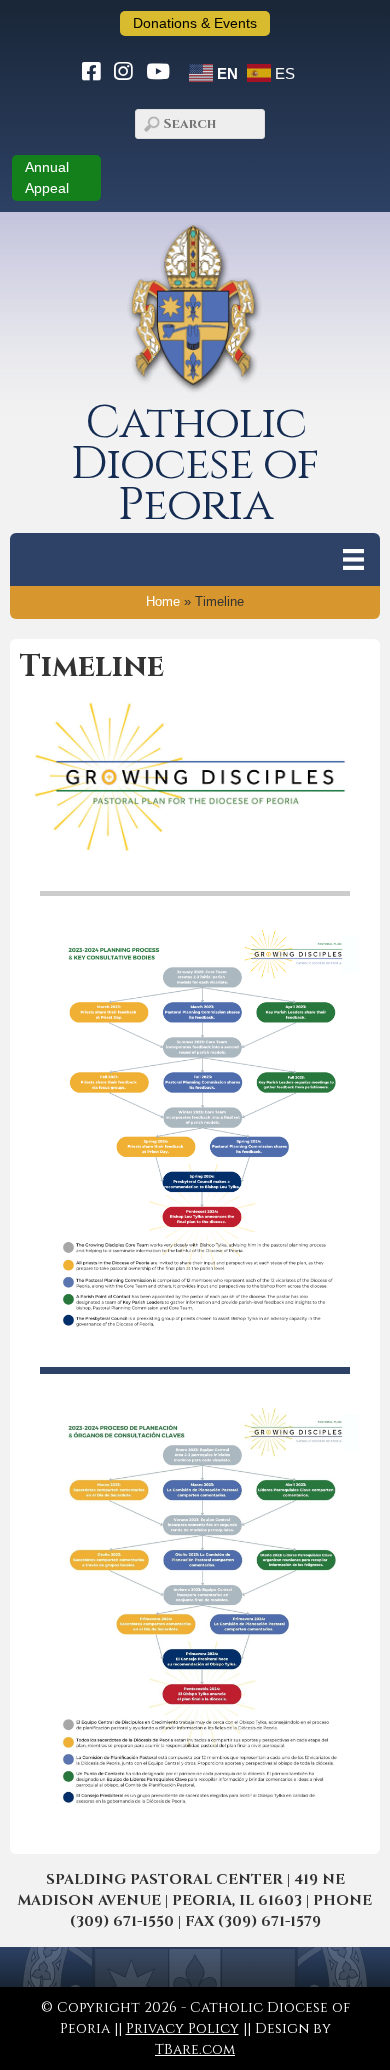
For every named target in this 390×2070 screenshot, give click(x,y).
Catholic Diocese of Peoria (195, 464)
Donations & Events (195, 23)
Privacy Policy (182, 2028)
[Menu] (353, 559)
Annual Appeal (47, 177)
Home (163, 602)
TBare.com (195, 2049)
